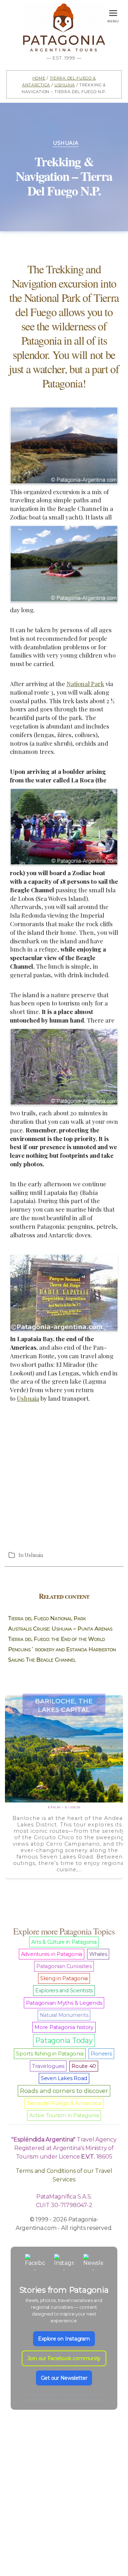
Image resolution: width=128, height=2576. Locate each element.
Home (39, 78)
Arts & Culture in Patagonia (64, 1942)
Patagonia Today (64, 2040)
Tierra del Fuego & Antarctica (64, 2103)
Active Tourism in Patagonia (64, 2115)
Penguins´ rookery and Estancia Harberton (62, 1649)
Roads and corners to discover (64, 2091)
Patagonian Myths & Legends (64, 2003)
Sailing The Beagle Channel (42, 1660)
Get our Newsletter (64, 2378)
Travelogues (48, 2066)
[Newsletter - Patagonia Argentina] (93, 2264)
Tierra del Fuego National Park (47, 1618)
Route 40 (84, 2066)
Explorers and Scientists (64, 1991)
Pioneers (101, 2054)
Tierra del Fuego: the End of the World (57, 1639)
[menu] (113, 12)
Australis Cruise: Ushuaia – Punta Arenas (60, 1629)
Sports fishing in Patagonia (50, 2054)
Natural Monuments (64, 2015)
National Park (85, 684)
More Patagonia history (64, 2027)
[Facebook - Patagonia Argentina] (35, 2264)
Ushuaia (65, 84)
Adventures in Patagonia (52, 1954)
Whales (98, 1954)
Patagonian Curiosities (64, 1966)
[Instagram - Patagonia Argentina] (64, 2264)
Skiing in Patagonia (64, 1978)
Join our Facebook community (64, 2358)
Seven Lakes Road (64, 2078)
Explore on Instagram (64, 2339)
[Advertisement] (64, 1476)
